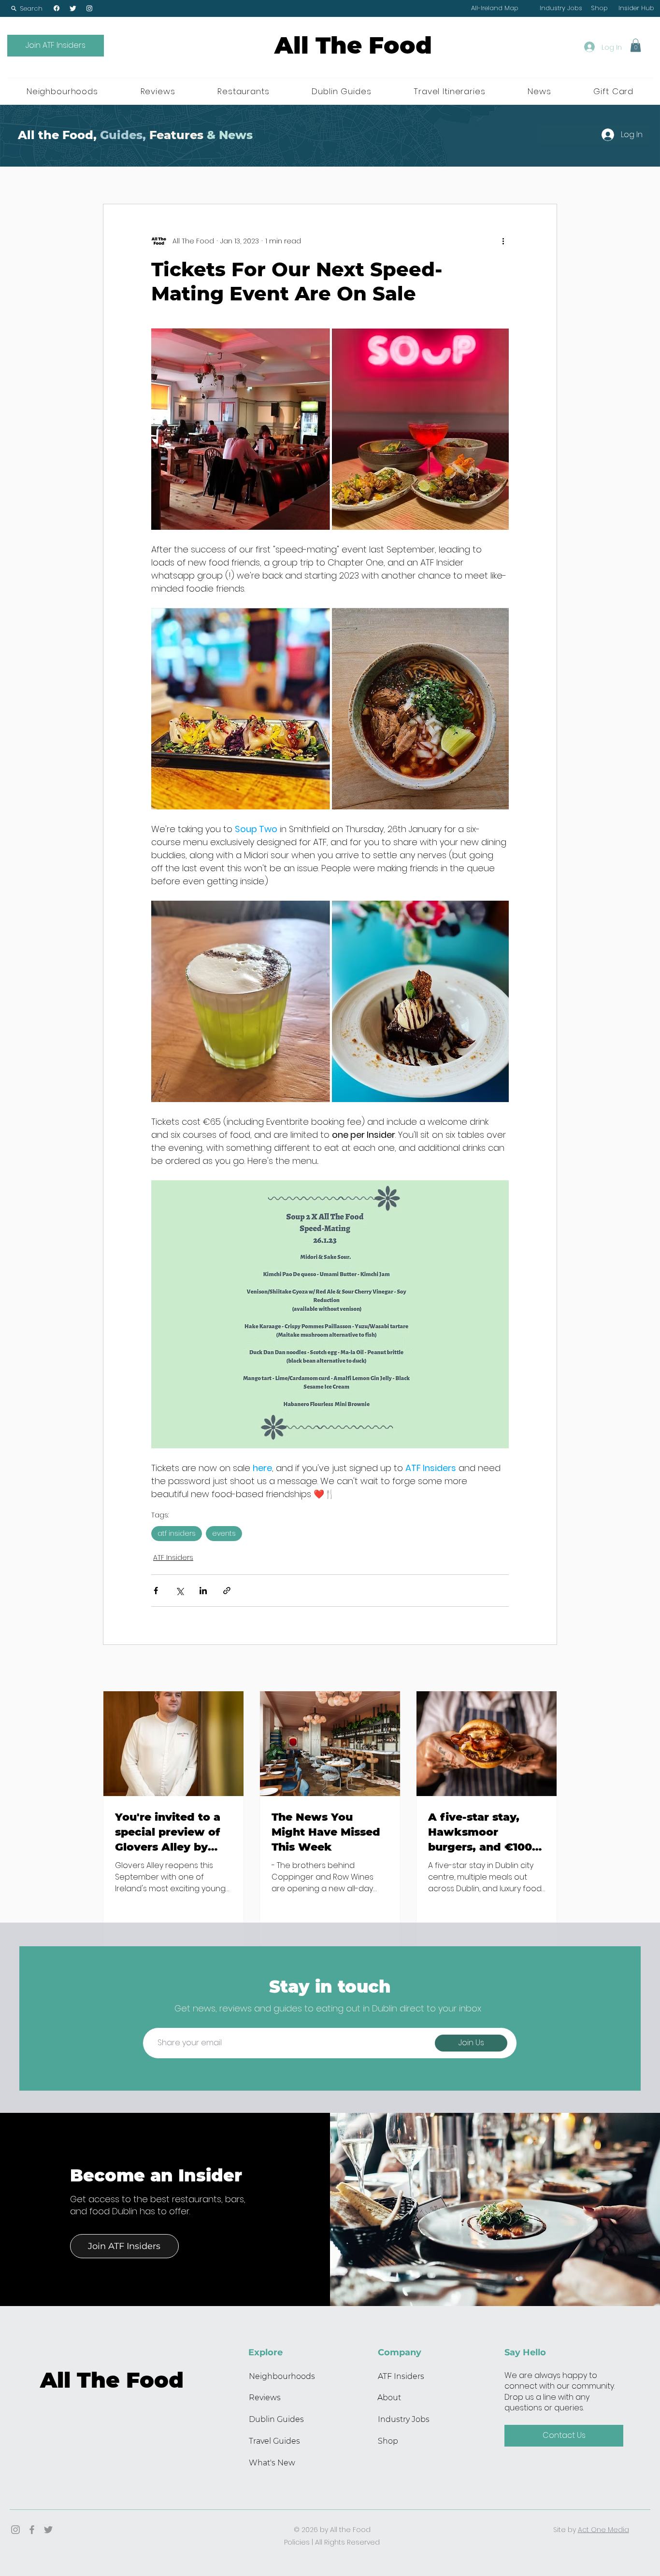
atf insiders (177, 1533)
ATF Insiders (173, 1557)
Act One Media (603, 2530)
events (224, 1533)
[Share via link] (227, 1591)
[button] (27, 8)
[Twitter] (73, 8)
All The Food (353, 45)
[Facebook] (57, 8)
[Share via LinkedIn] (203, 1591)
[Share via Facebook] (156, 1591)
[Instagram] (89, 8)
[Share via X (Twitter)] (179, 1591)
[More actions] (503, 241)
